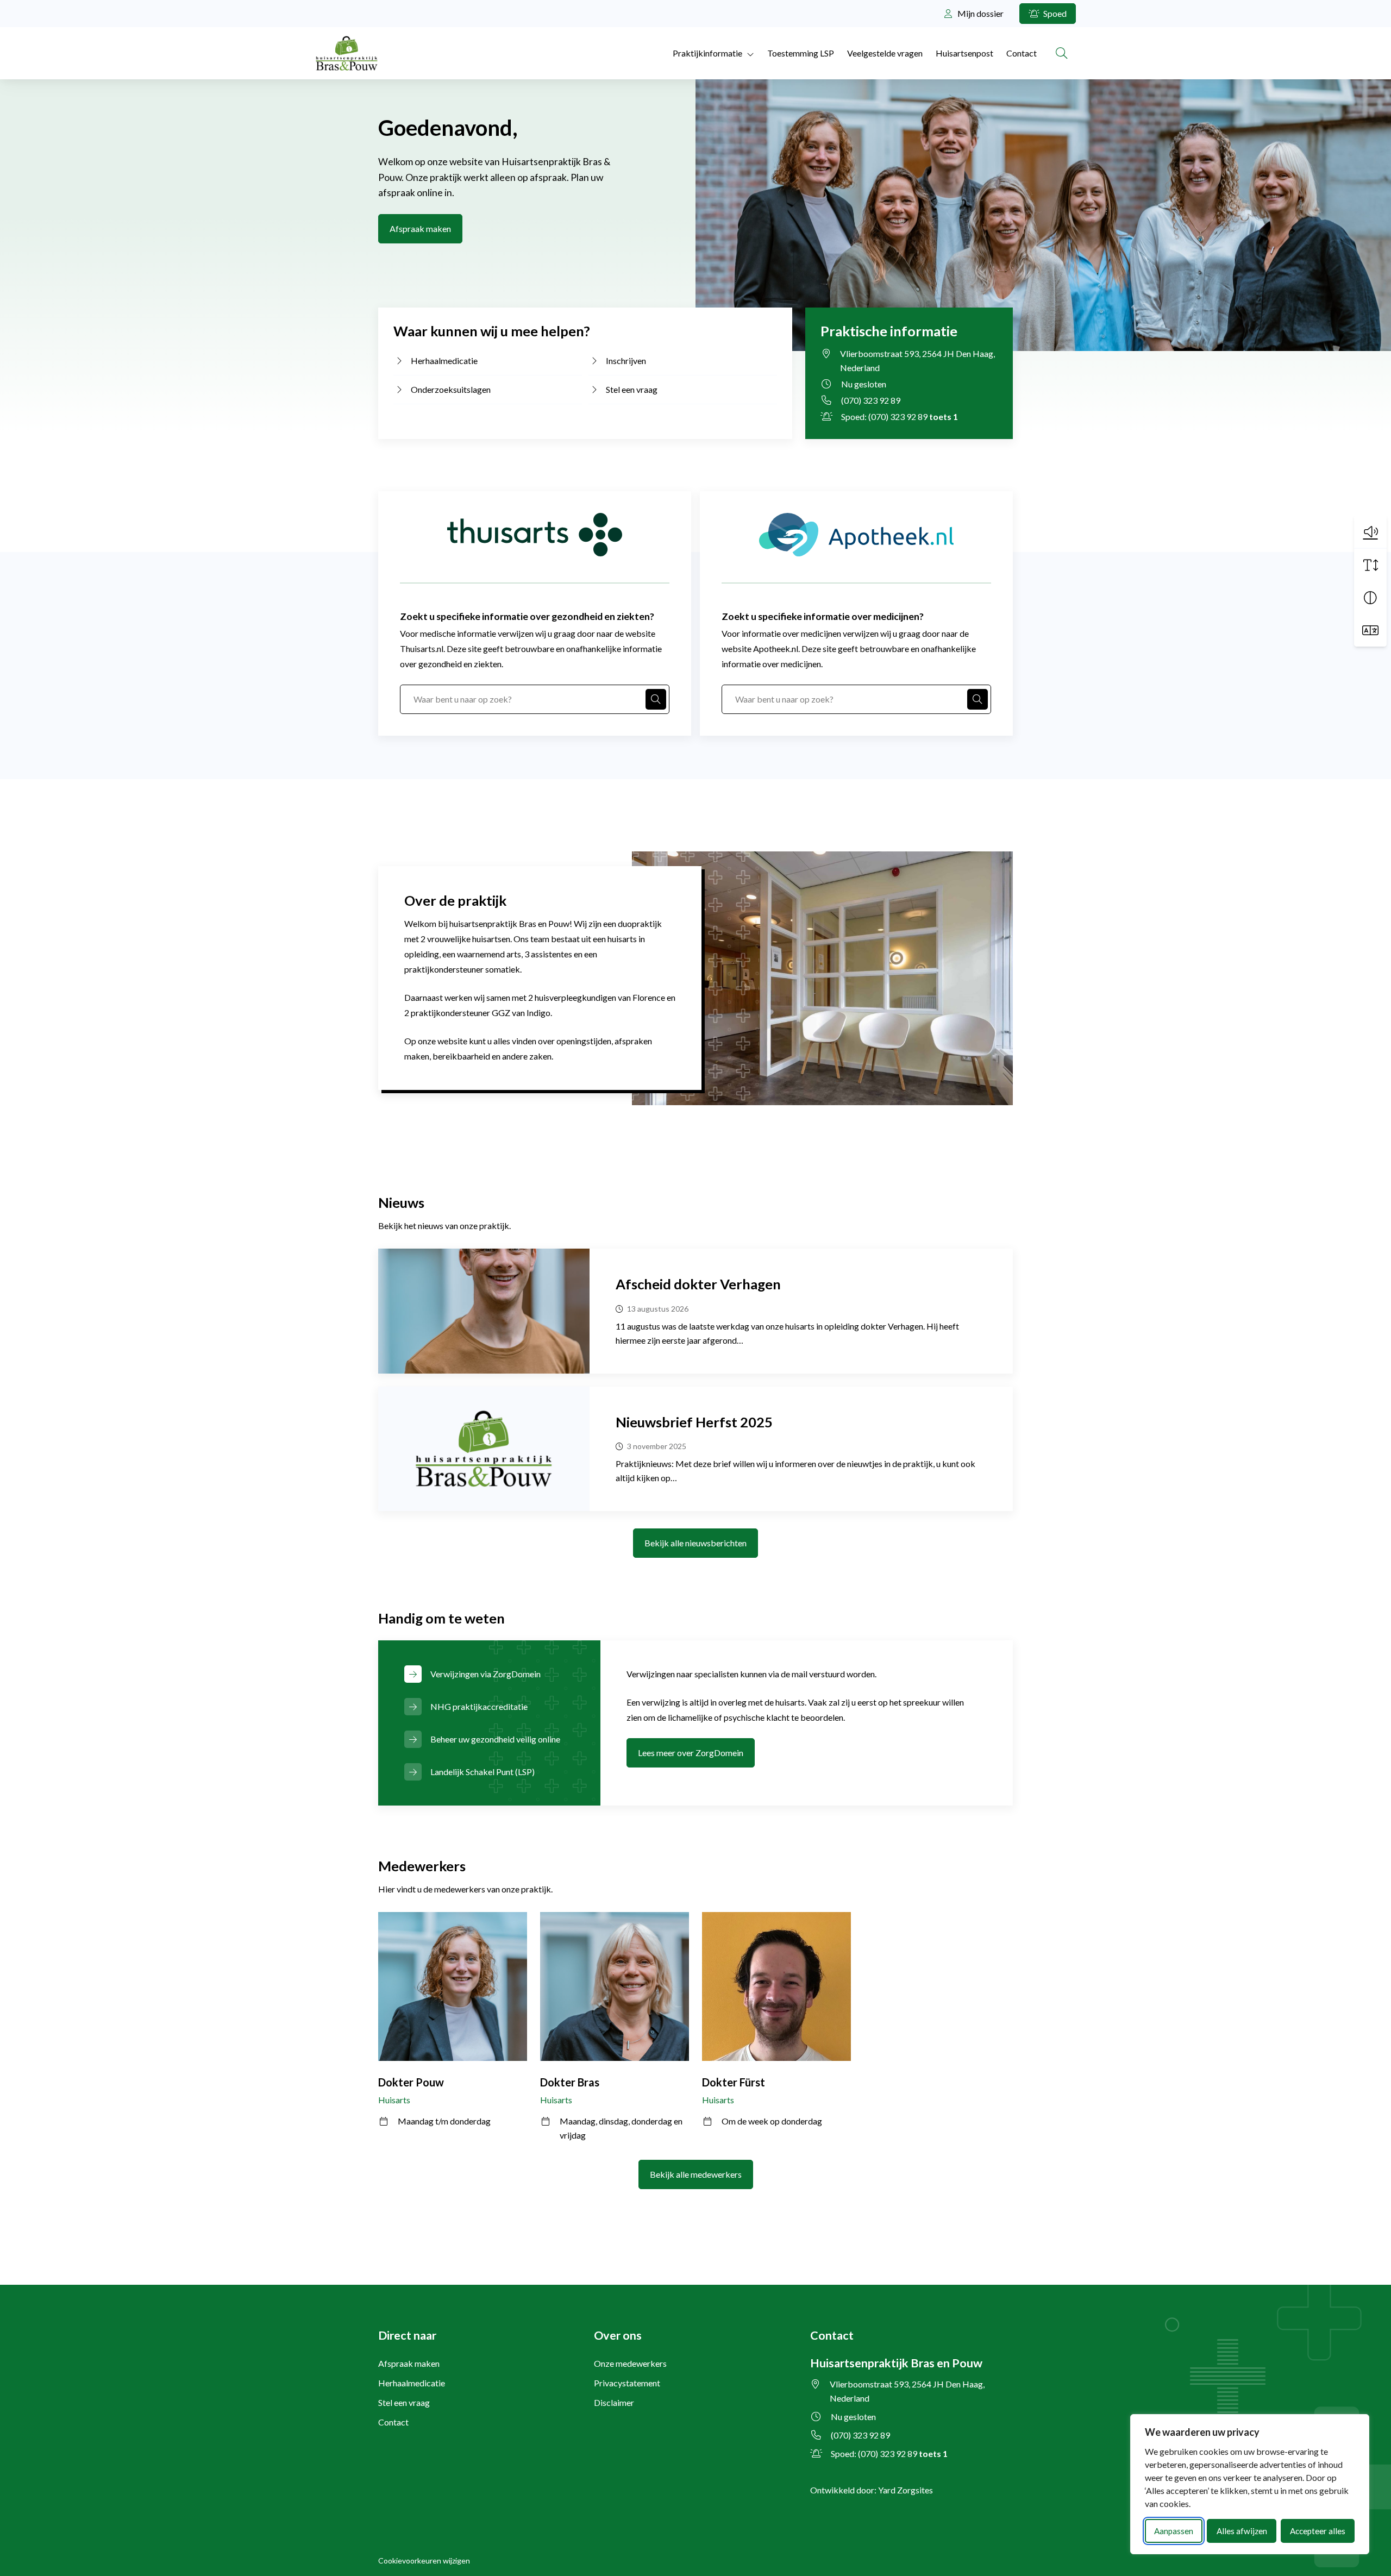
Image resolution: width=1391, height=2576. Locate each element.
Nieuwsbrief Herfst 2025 (694, 1422)
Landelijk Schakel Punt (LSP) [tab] (483, 1772)
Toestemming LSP (801, 53)
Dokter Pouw (411, 2082)
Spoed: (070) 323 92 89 (900, 416)
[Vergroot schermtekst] (1370, 565)
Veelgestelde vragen (885, 53)
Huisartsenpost (964, 53)
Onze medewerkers (630, 2363)
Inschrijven (626, 361)
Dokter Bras (570, 2082)
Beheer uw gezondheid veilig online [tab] (495, 1739)
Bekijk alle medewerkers (696, 2174)
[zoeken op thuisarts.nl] (656, 699)
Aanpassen (1174, 2531)
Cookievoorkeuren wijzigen (424, 2561)
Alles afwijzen (1242, 2531)
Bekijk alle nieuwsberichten (695, 1543)
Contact (1022, 53)
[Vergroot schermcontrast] (1370, 598)
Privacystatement (627, 2383)
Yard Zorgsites (906, 2490)
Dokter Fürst (734, 2082)
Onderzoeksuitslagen (451, 389)
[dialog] (1250, 2484)
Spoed (1054, 13)
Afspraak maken (420, 228)
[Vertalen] (1370, 630)
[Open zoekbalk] (1062, 53)
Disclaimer (614, 2402)
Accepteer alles (1318, 2531)
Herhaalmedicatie (444, 361)
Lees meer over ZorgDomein (691, 1753)
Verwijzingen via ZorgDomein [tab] (485, 1674)
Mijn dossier (980, 13)
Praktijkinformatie (707, 53)
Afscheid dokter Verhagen (698, 1284)
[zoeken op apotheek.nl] (978, 699)
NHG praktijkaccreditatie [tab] (479, 1706)
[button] (1370, 531)
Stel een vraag (632, 389)
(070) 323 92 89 (871, 400)
